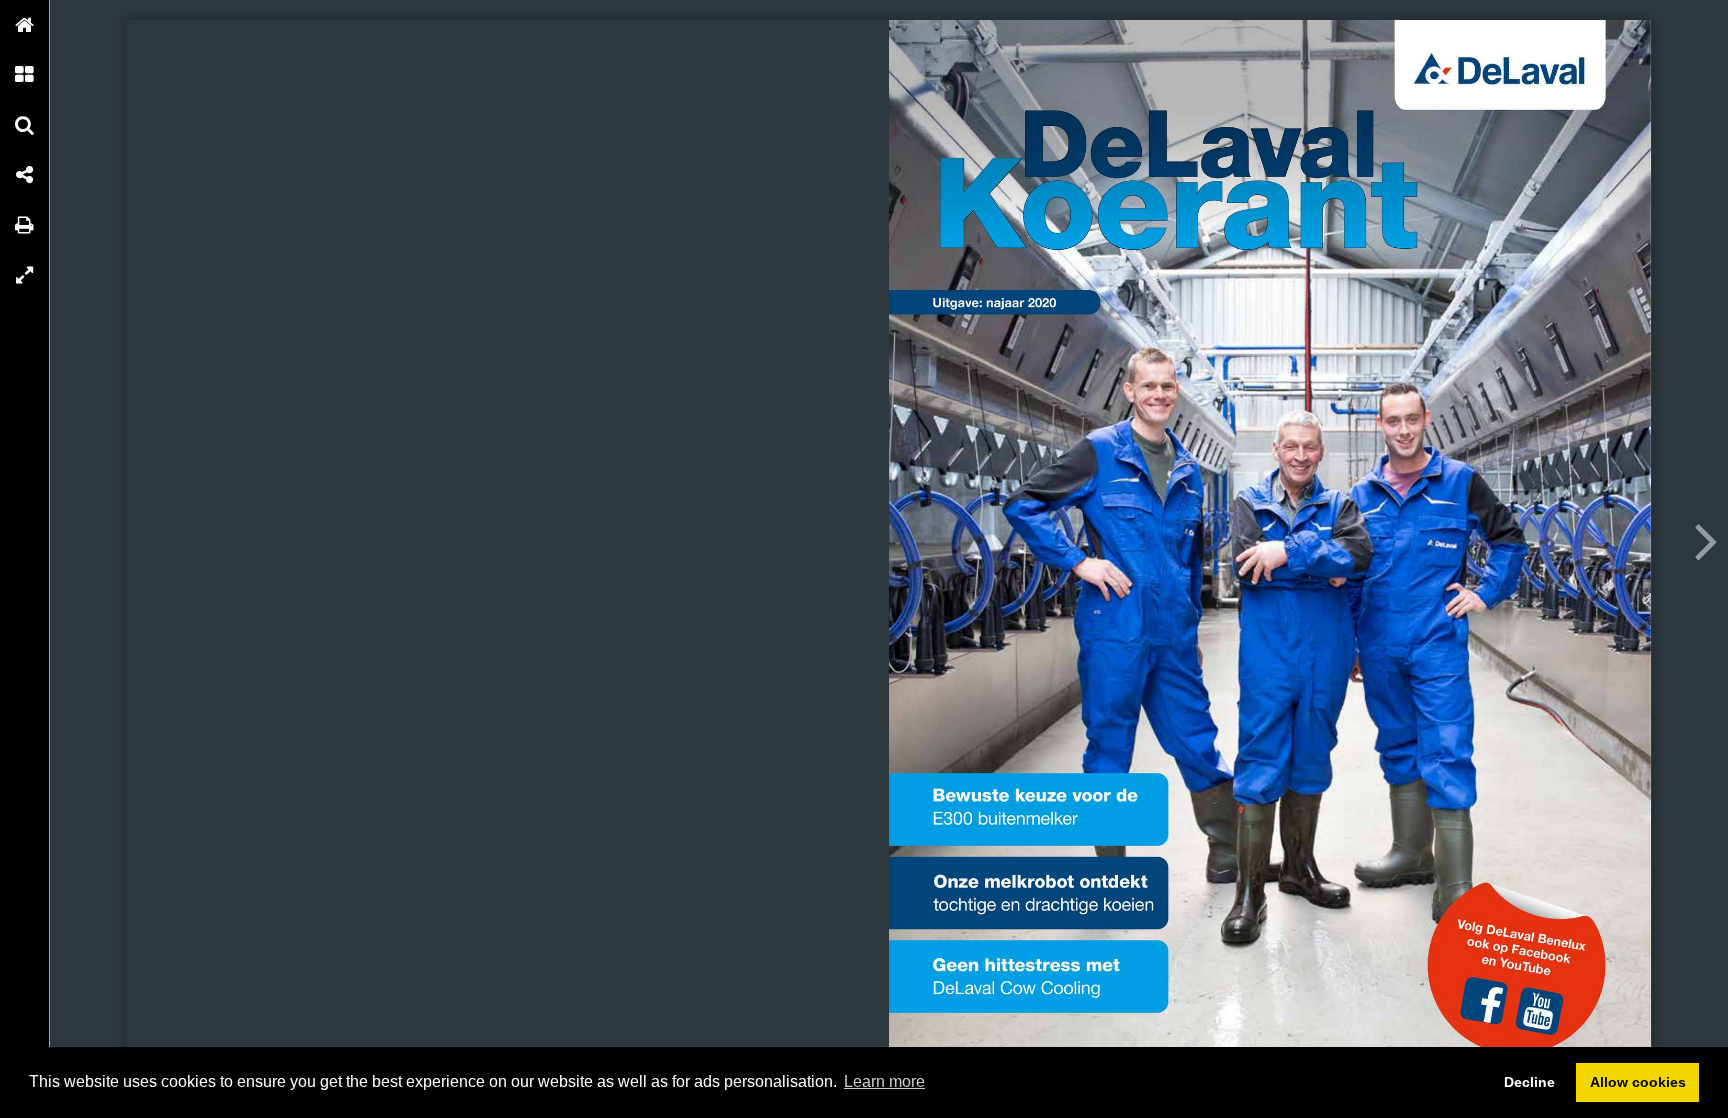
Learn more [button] (884, 1081)
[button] (25, 25)
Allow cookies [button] (1638, 1082)
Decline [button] (1529, 1082)
